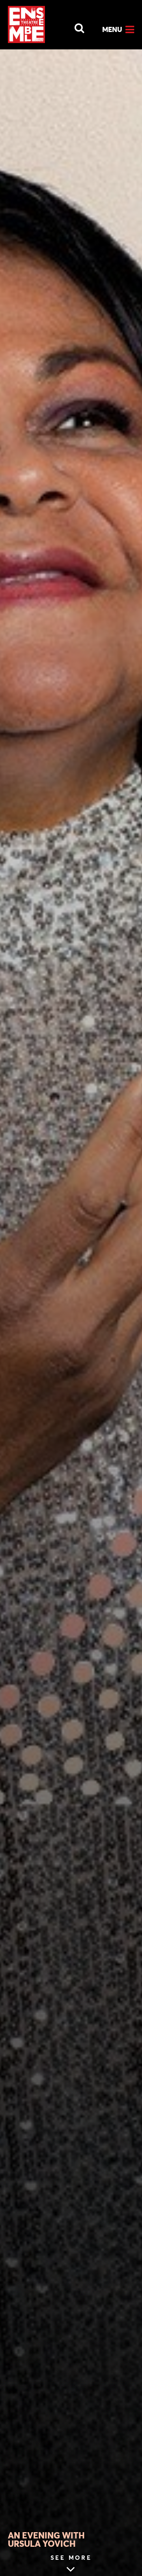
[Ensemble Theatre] (26, 24)
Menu (112, 29)
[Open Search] (75, 26)
